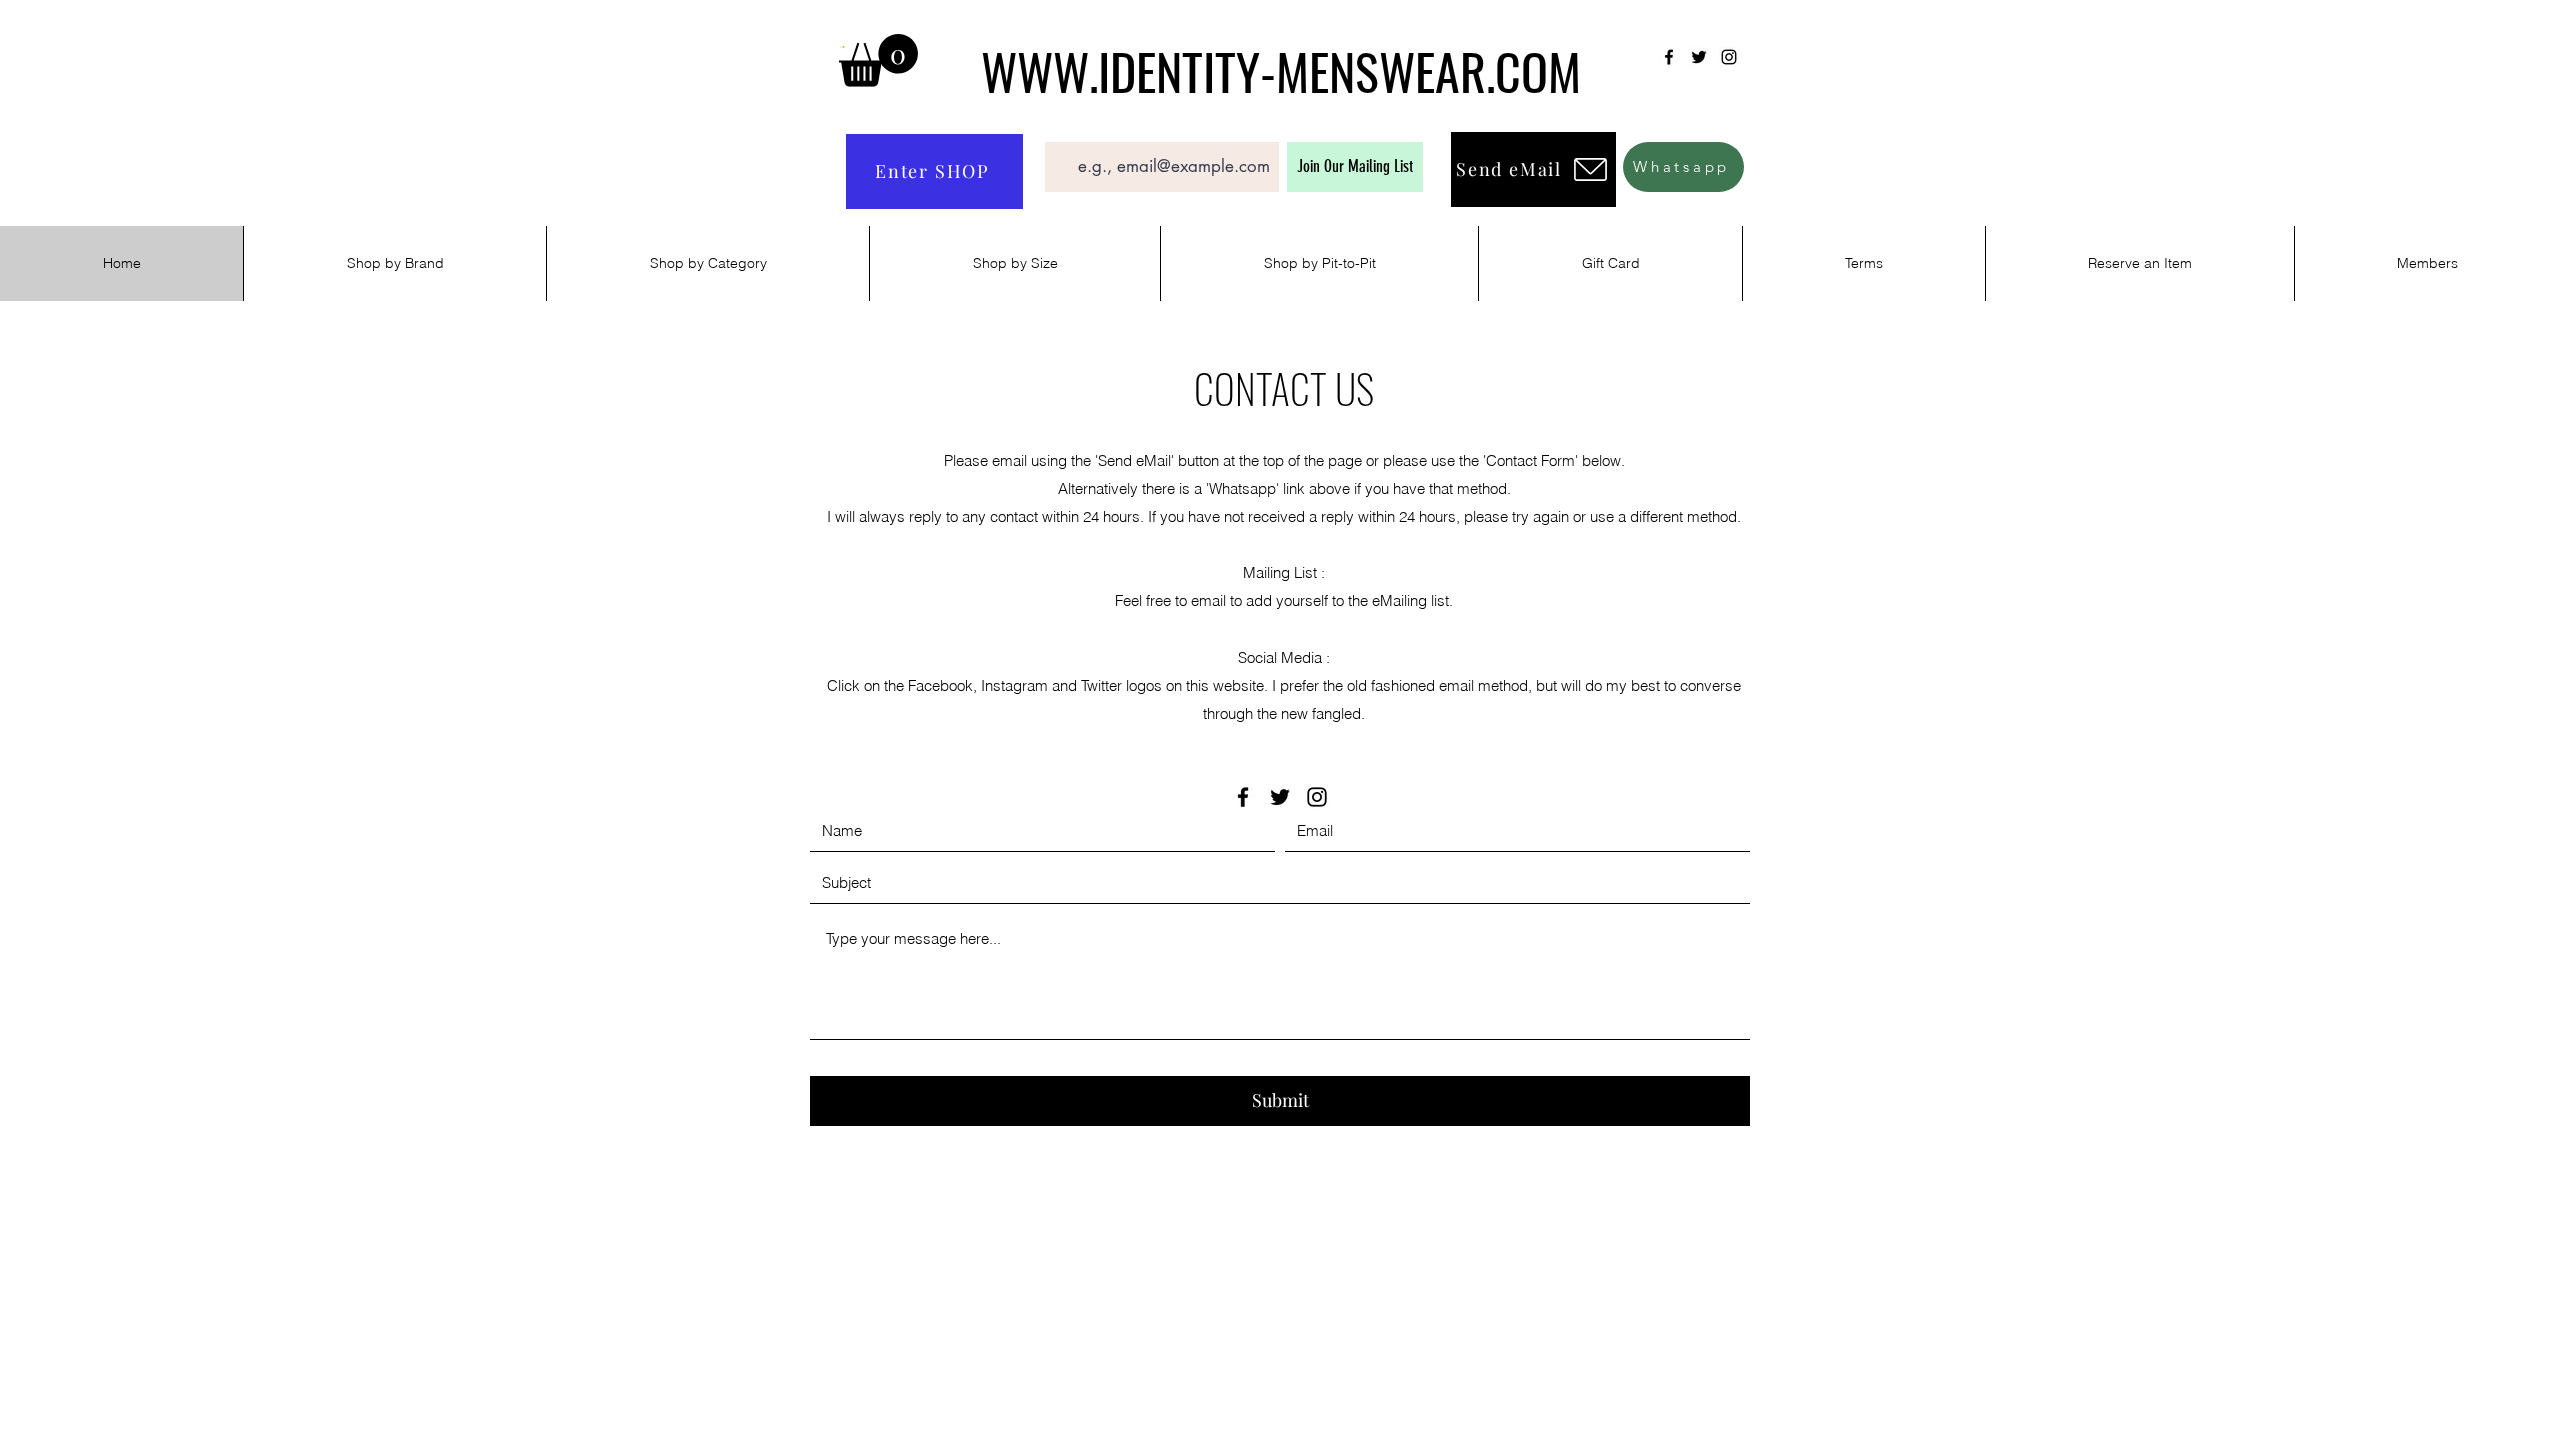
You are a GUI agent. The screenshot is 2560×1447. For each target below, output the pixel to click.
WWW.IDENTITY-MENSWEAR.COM (1281, 70)
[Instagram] (1729, 57)
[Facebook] (1669, 57)
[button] (878, 60)
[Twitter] (1699, 57)
